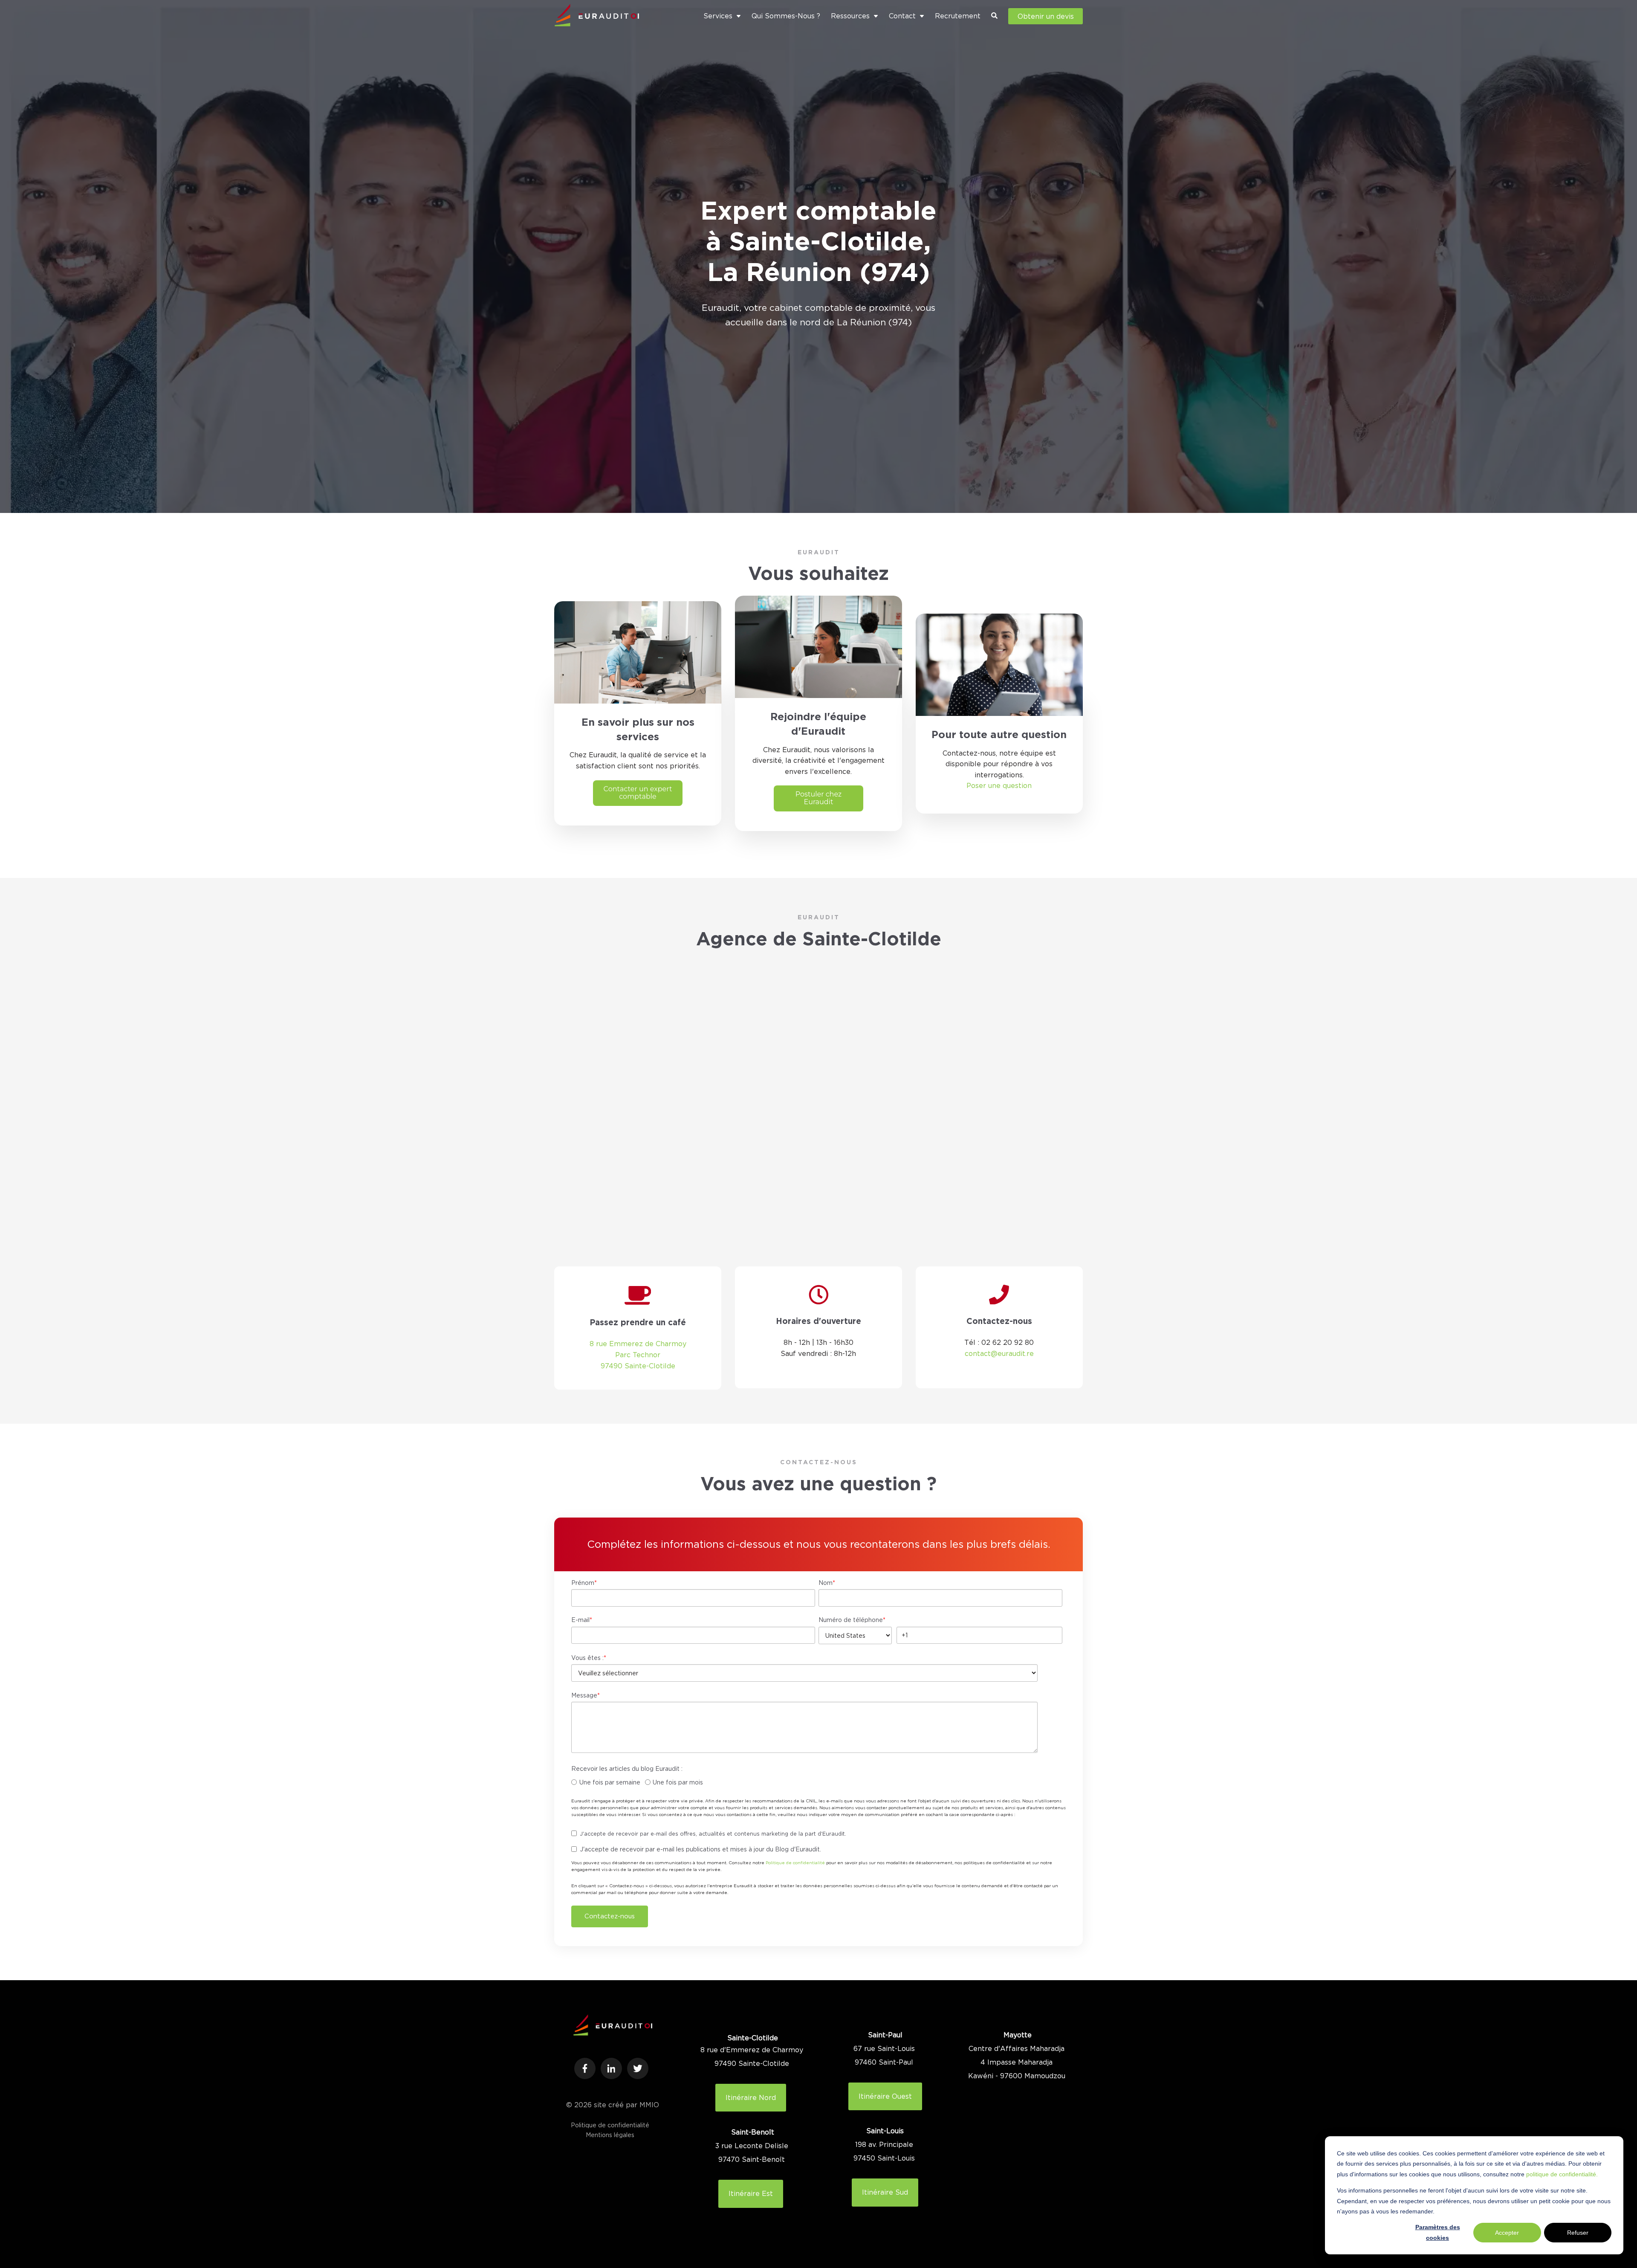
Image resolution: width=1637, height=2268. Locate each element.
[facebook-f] (585, 2068)
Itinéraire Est (751, 2193)
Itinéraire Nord (751, 2097)
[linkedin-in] (611, 2068)
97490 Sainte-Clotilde (638, 1366)
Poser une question (999, 785)
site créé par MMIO (626, 2105)
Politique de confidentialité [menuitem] (610, 2125)
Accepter (1507, 2233)
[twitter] (638, 2068)
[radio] (606, 1783)
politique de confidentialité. (1562, 2174)
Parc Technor (638, 1355)
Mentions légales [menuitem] (610, 2135)
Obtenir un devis (1046, 16)
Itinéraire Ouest (885, 2096)
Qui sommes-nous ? (786, 16)
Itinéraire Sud (885, 2192)
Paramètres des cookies (1438, 2232)
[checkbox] (817, 1783)
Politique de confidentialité (795, 1863)
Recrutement (958, 16)
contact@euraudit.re (999, 1353)
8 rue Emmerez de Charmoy (638, 1344)
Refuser (1578, 2233)
